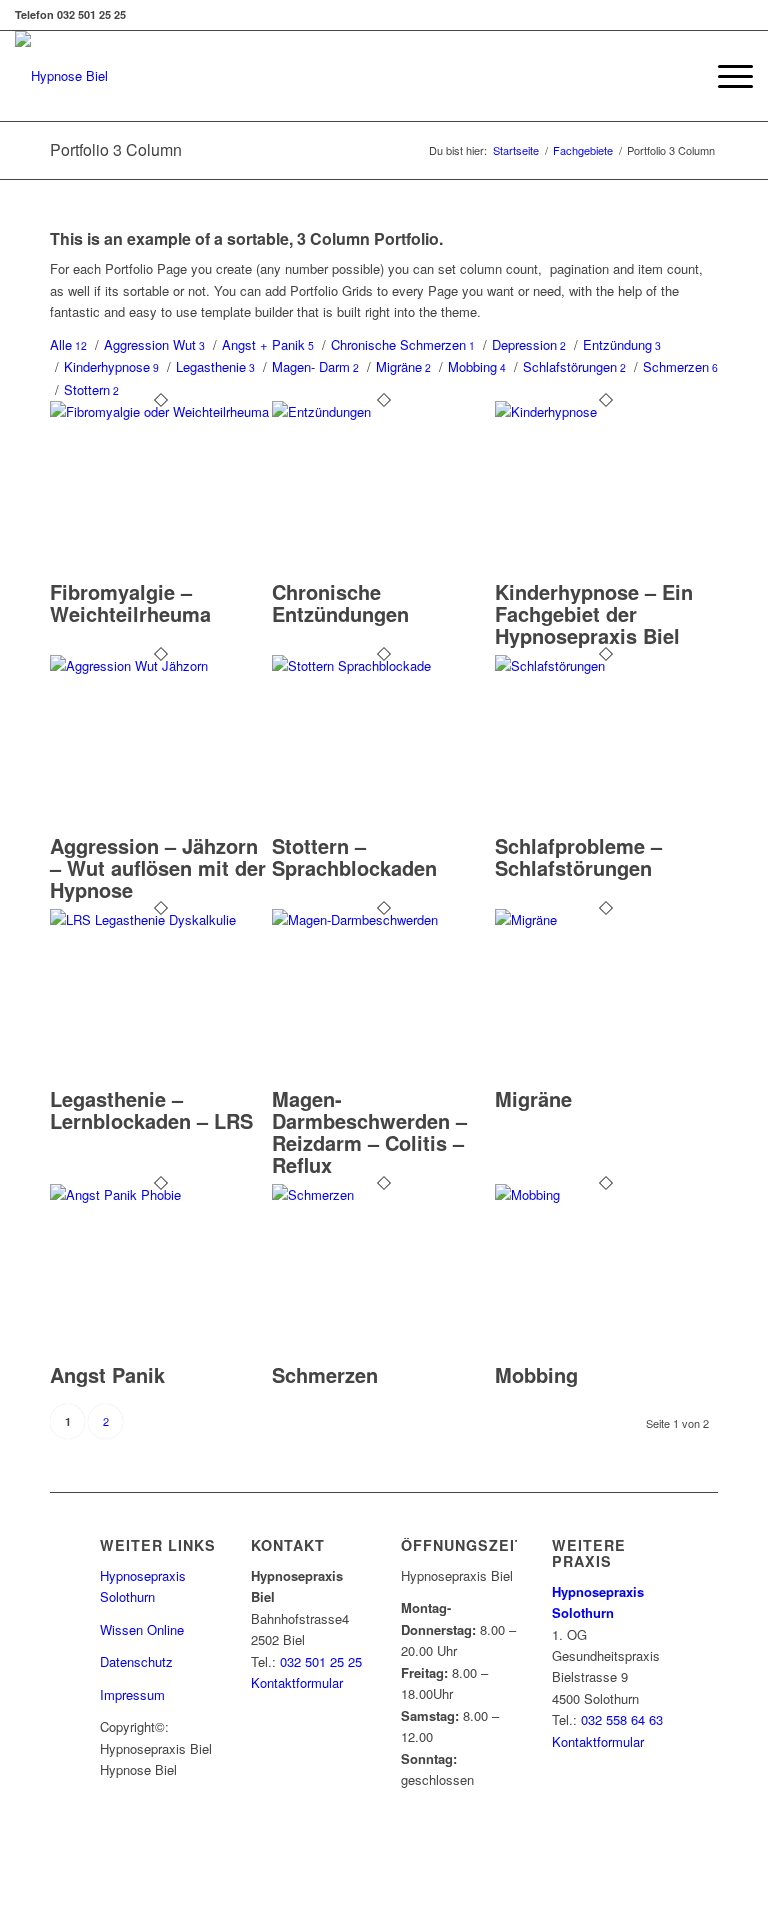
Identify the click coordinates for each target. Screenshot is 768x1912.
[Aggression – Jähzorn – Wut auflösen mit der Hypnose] (161, 665)
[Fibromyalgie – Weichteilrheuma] (161, 411)
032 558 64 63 (622, 1719)
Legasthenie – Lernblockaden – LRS (151, 1109)
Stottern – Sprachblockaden (354, 856)
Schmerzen (325, 1374)
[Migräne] (606, 919)
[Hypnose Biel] (61, 76)
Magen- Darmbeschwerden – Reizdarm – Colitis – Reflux (369, 1131)
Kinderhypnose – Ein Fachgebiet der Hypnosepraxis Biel (594, 613)
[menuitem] (725, 76)
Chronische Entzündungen (340, 602)
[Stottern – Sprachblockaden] (383, 665)
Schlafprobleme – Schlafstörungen (578, 856)
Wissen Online (142, 1629)
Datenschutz (136, 1661)
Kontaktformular (297, 1682)
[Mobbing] (606, 1194)
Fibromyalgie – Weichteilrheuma (130, 602)
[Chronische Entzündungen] (383, 411)
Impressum (132, 1694)
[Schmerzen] (383, 1194)
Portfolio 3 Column (116, 149)
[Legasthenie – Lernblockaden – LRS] (161, 919)
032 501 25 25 (321, 1661)
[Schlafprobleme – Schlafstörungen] (606, 665)
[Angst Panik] (161, 1194)
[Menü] (725, 76)
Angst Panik (107, 1374)
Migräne (533, 1098)
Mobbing (536, 1374)
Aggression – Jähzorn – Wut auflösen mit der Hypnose (158, 867)
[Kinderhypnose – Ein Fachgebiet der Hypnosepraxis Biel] (606, 411)
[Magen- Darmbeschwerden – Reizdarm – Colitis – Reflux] (383, 919)
